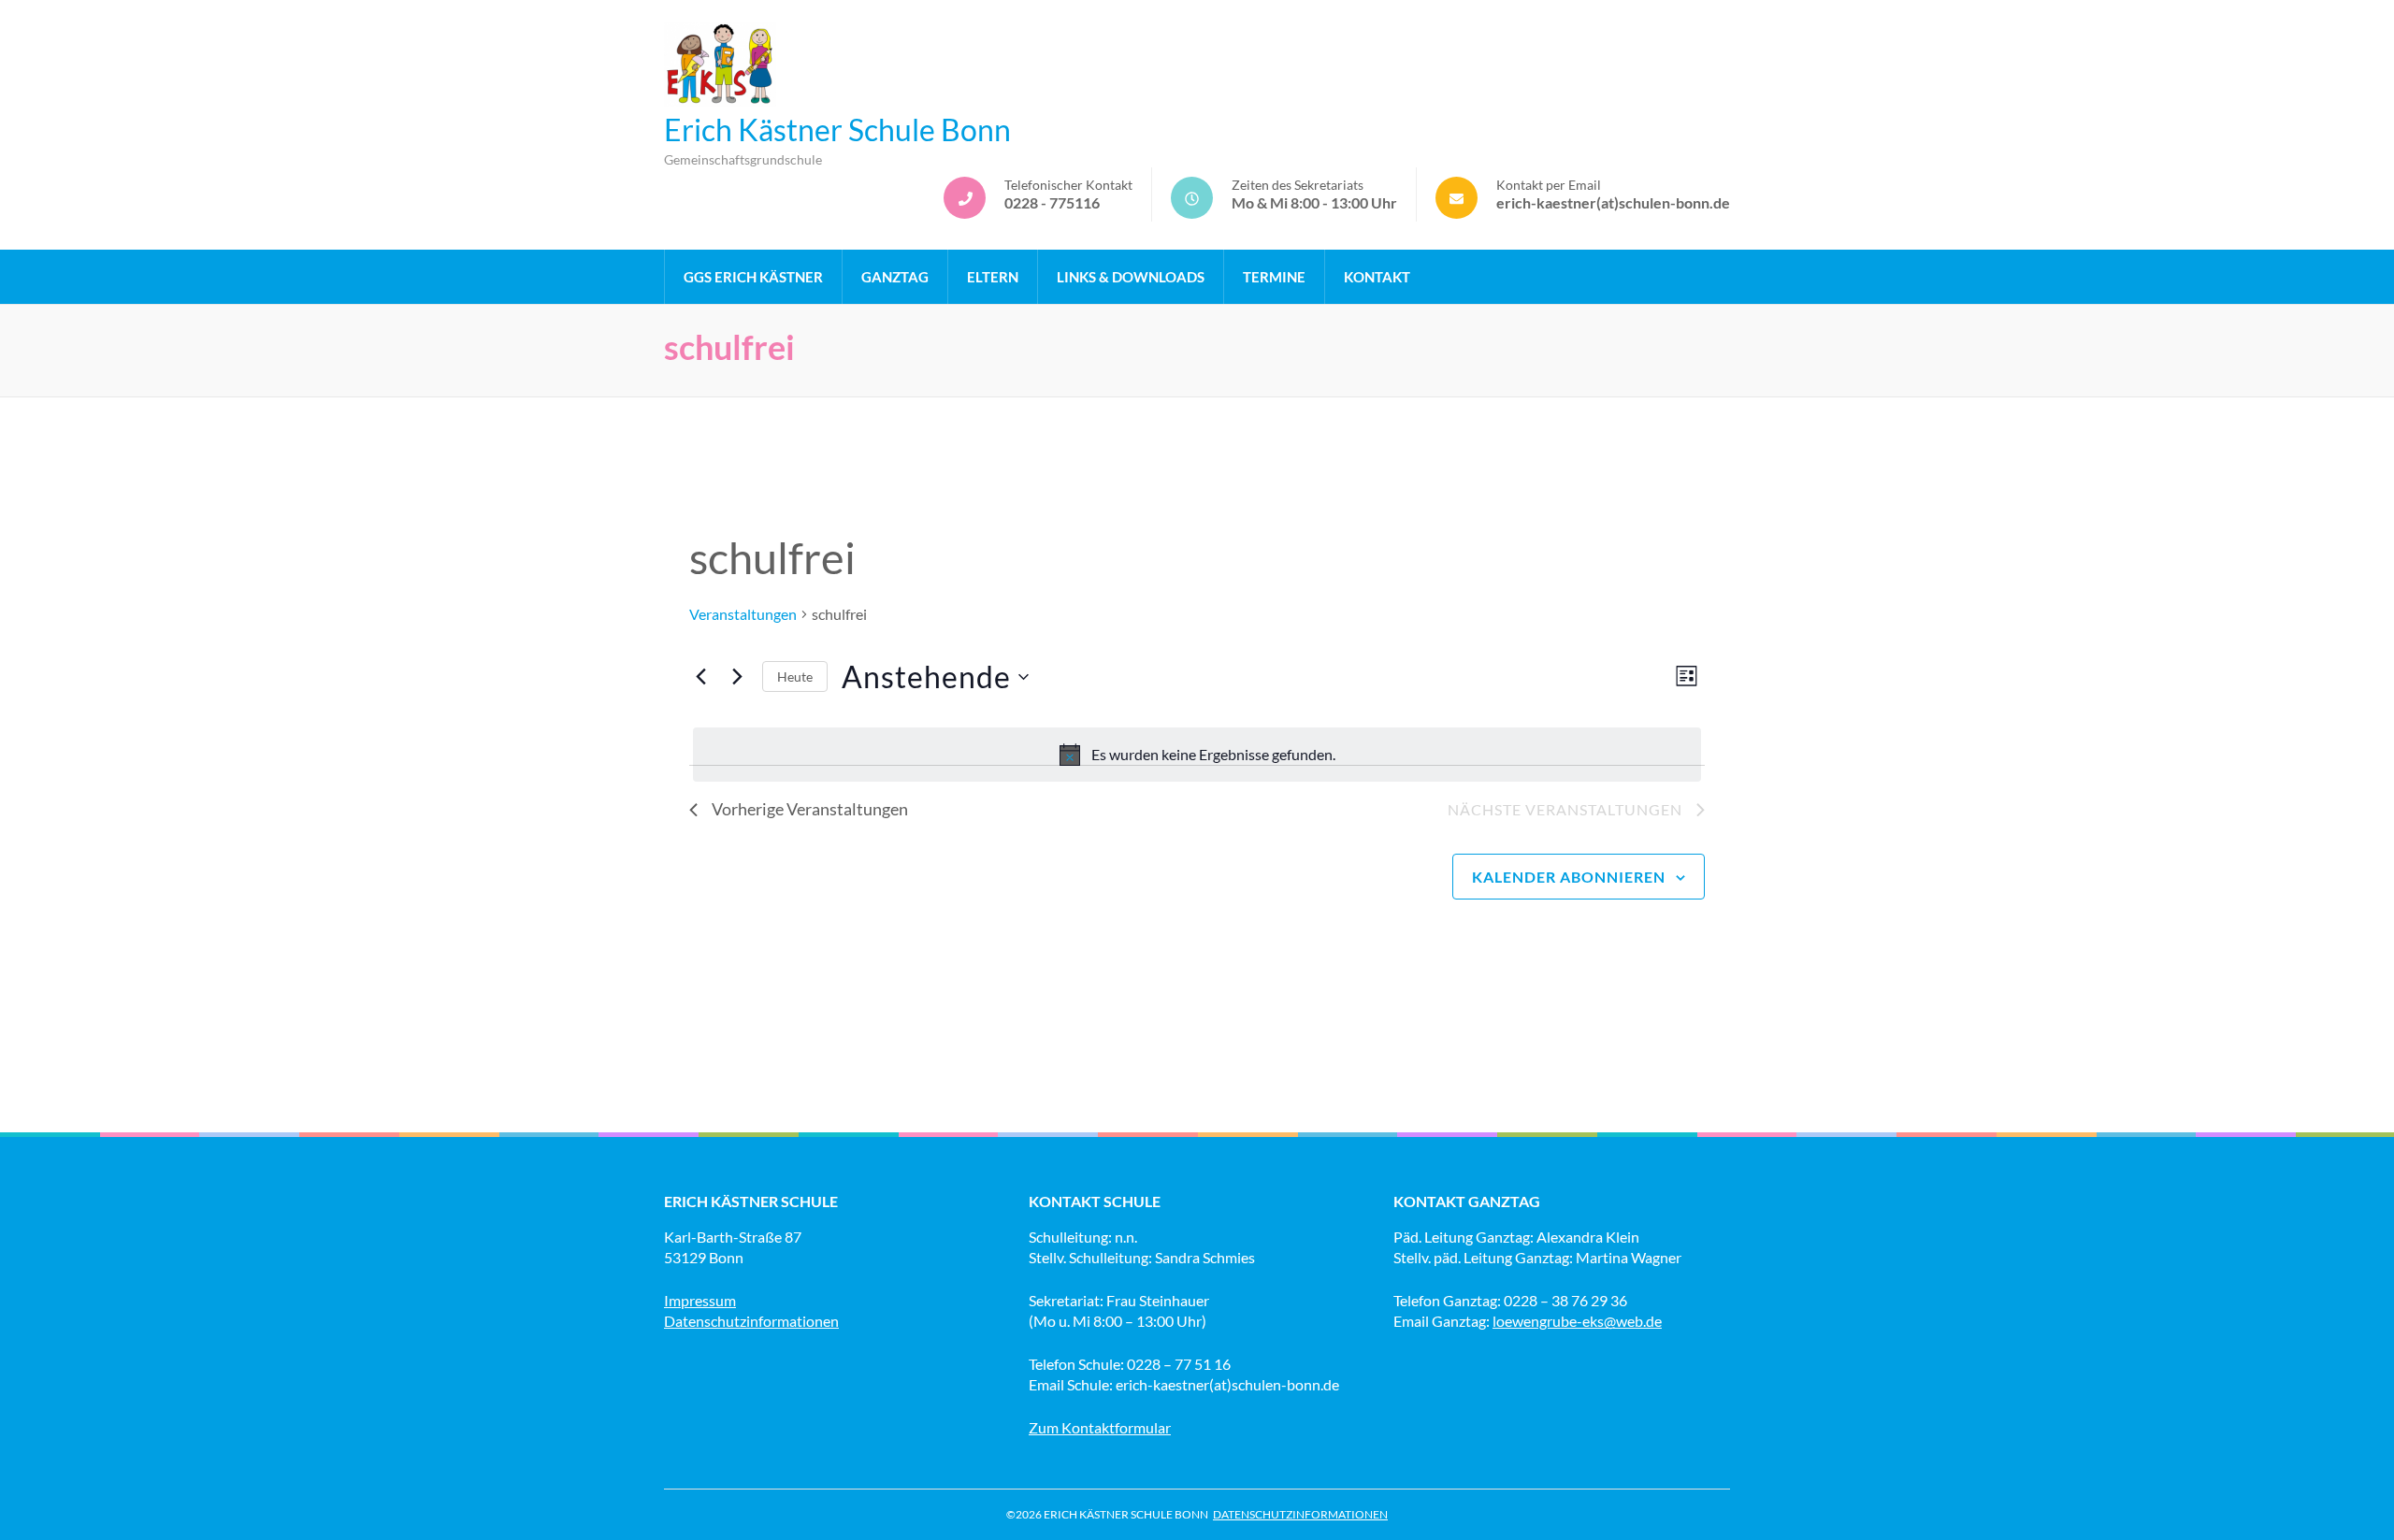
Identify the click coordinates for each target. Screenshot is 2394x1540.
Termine (1274, 277)
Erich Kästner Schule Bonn (837, 130)
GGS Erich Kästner (753, 277)
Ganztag (895, 277)
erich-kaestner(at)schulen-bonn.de (1613, 202)
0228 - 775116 (1052, 202)
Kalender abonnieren (1569, 877)
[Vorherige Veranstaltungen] (700, 677)
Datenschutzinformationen (751, 1321)
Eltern (993, 277)
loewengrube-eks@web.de (1577, 1321)
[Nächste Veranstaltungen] (737, 677)
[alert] (1197, 755)
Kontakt (1377, 277)
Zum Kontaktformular (1100, 1427)
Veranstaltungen (743, 614)
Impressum (700, 1300)
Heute (795, 676)
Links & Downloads (1131, 277)
